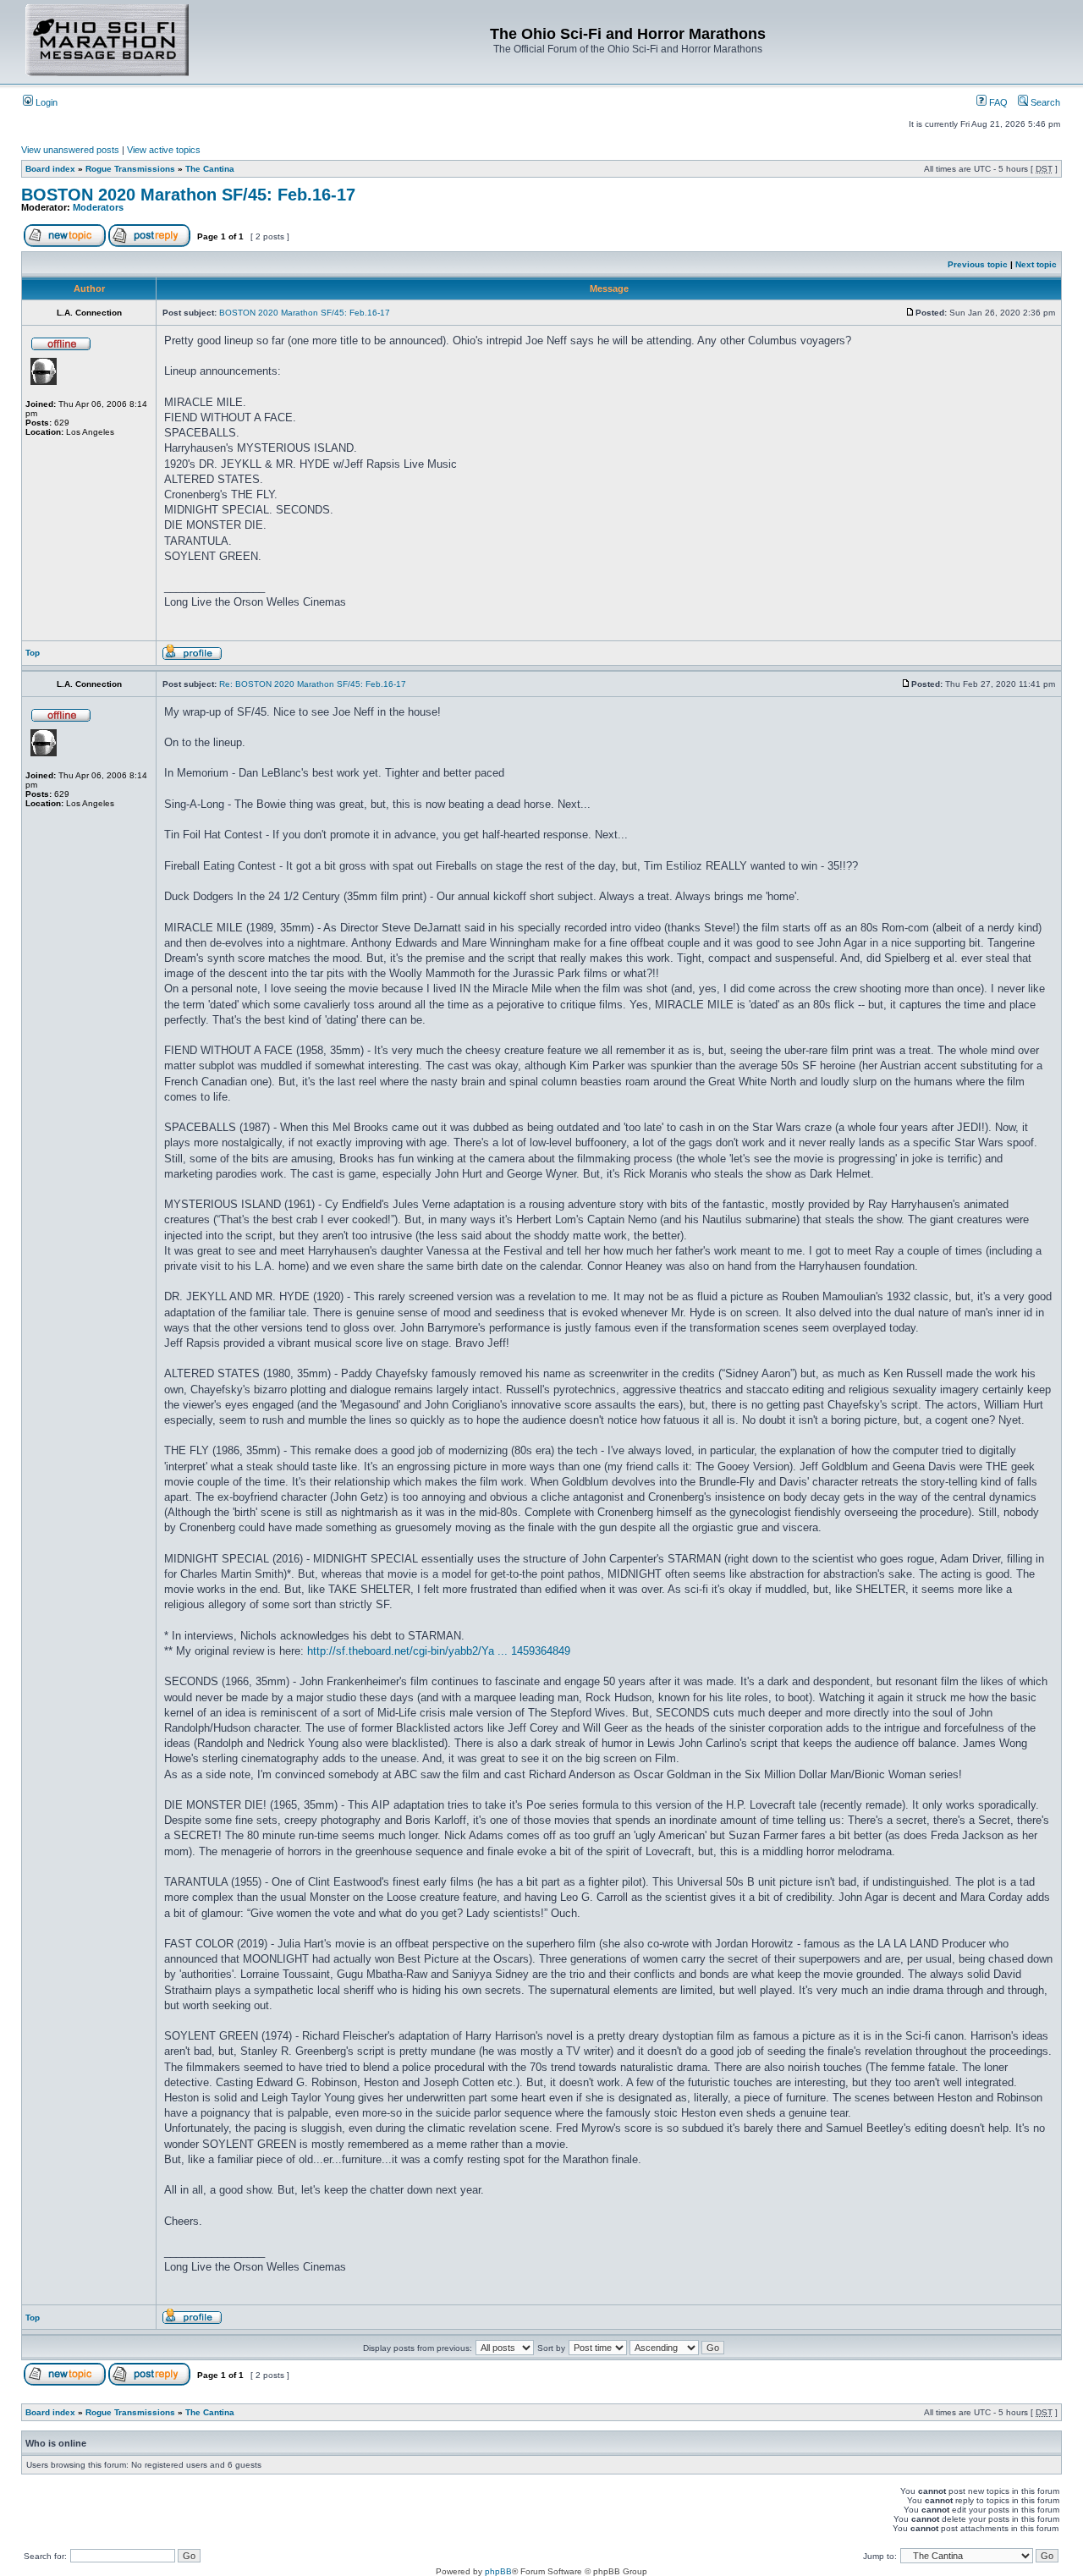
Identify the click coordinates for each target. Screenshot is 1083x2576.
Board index (50, 169)
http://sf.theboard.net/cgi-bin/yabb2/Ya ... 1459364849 (439, 1651)
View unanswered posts (70, 150)
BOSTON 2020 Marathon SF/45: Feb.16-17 (188, 195)
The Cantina (210, 169)
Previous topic (978, 264)
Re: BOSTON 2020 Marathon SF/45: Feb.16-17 (313, 684)
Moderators (98, 207)
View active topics (164, 150)
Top (33, 653)
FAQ (997, 102)
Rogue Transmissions (130, 169)
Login (45, 102)
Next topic (1036, 264)
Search (1044, 102)
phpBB (498, 2571)
